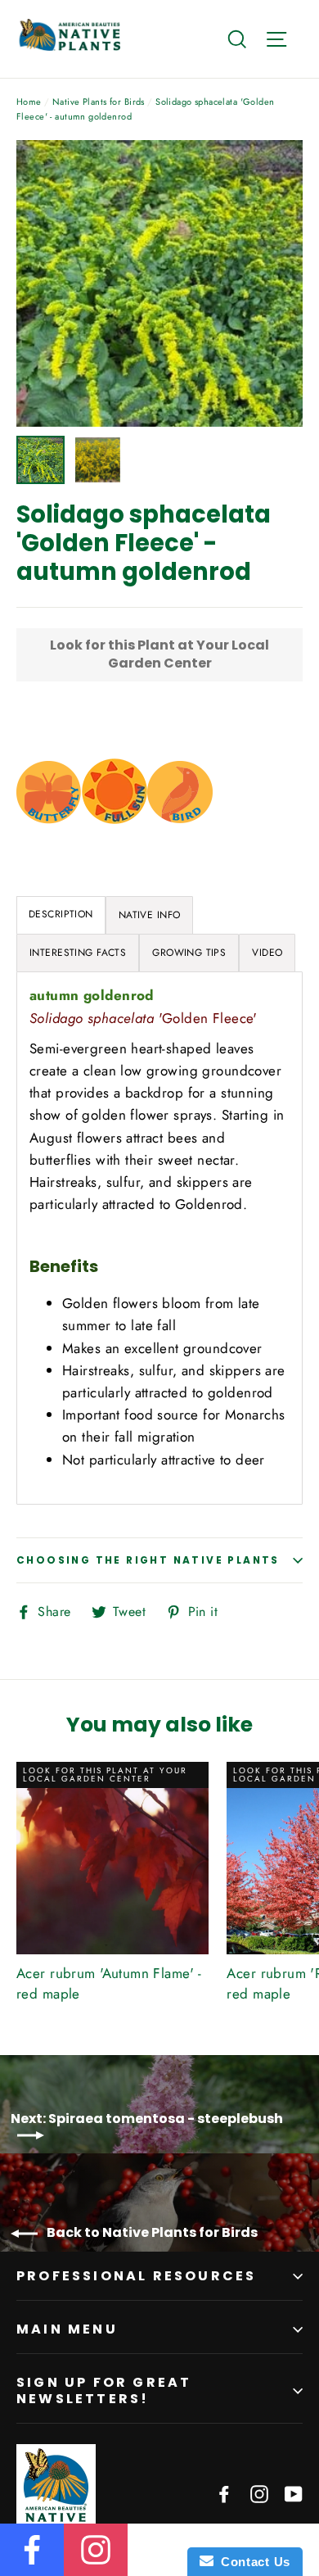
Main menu (67, 2329)
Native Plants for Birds (99, 102)
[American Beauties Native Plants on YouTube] (294, 2493)
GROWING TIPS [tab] (189, 953)
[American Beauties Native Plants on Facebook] (224, 2493)
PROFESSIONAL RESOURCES (136, 2276)
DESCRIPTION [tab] (61, 914)
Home (29, 102)
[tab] (150, 915)
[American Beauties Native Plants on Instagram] (259, 2493)
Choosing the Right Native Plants (148, 1560)
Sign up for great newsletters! (104, 2390)
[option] (159, 283)
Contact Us (252, 2562)
